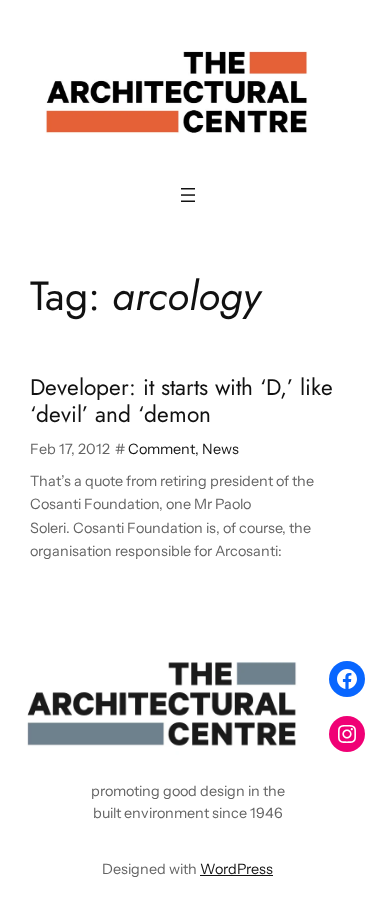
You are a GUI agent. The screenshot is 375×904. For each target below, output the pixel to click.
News (220, 449)
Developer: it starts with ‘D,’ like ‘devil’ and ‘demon (181, 401)
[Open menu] (188, 195)
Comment (161, 449)
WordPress (236, 869)
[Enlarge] (284, 678)
